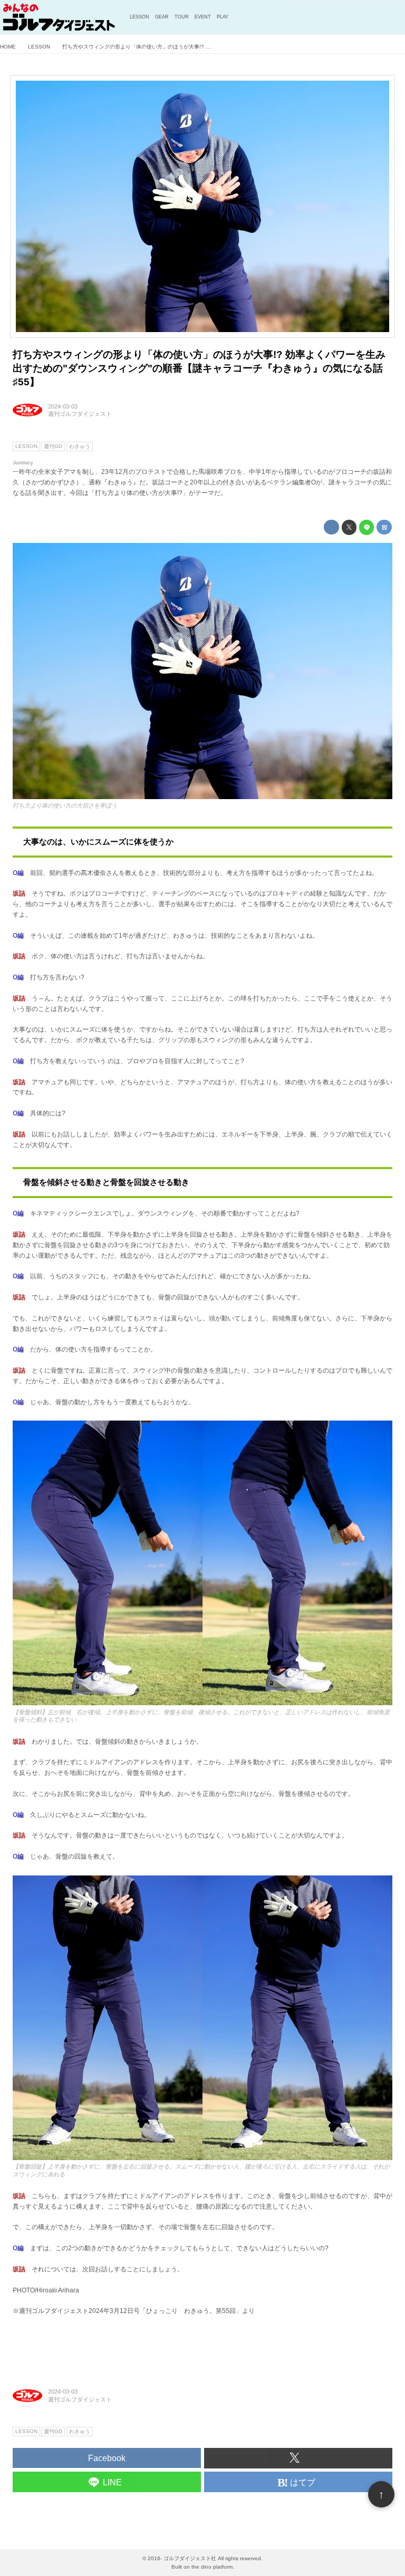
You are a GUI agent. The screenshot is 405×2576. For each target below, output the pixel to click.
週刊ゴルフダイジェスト (80, 414)
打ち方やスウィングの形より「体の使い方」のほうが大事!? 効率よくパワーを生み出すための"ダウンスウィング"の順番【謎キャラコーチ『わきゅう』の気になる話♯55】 (199, 368)
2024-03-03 (63, 406)
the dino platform (212, 2567)
